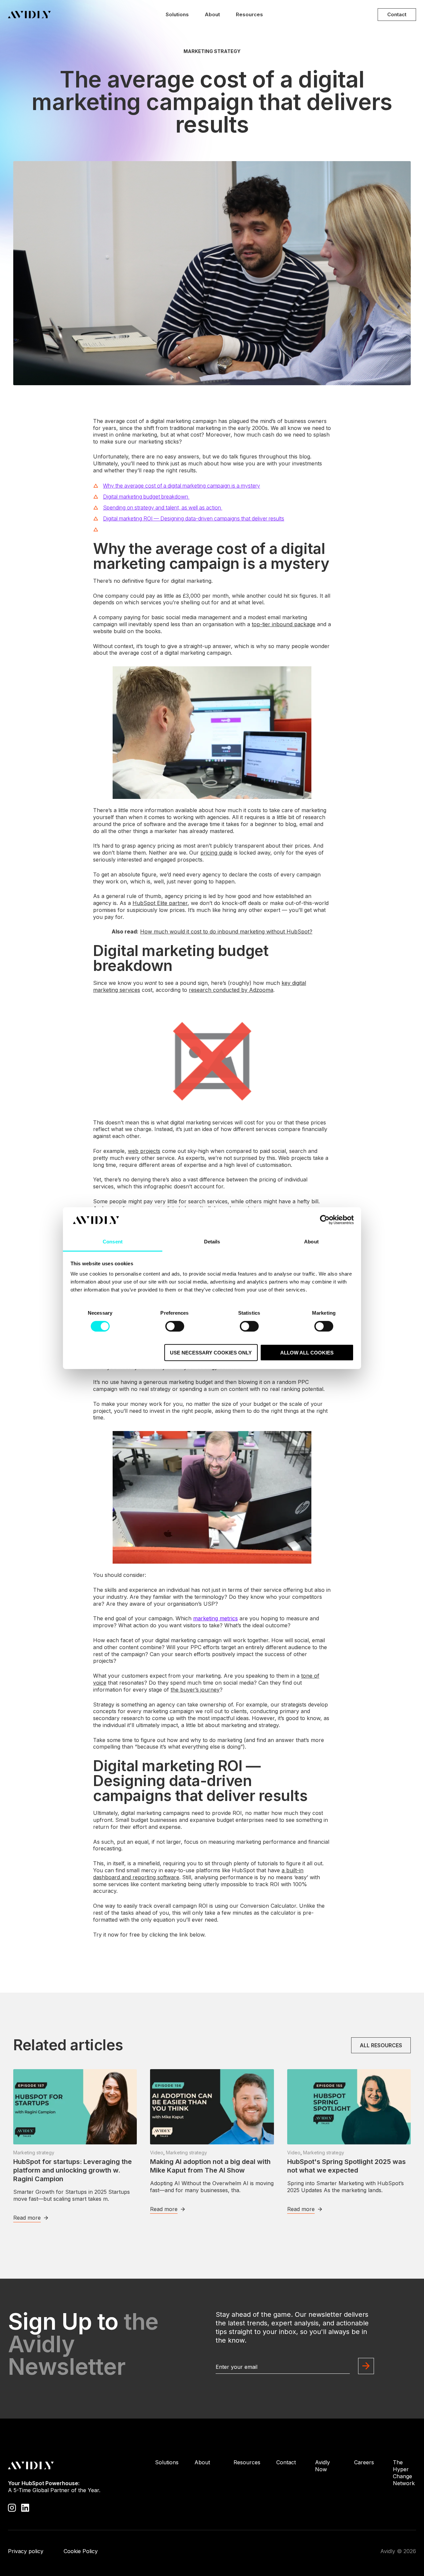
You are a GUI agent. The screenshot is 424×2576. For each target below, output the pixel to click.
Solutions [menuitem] (167, 2462)
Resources (249, 14)
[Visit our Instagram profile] (12, 2507)
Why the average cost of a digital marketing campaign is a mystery (182, 486)
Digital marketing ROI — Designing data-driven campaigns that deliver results (194, 518)
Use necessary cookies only (211, 1353)
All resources (381, 2045)
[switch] (175, 1326)
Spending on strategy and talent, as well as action (163, 508)
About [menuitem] (202, 2462)
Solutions (177, 14)
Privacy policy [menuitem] (26, 2551)
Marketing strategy (212, 51)
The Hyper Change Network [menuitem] (404, 2473)
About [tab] (311, 1242)
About (212, 14)
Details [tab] (212, 1242)
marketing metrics (215, 1618)
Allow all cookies (307, 1353)
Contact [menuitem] (286, 2462)
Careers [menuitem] (364, 2462)
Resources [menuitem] (247, 2462)
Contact (397, 14)
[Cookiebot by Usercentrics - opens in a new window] (325, 1220)
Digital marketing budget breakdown (146, 497)
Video (157, 2153)
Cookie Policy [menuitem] (81, 2551)
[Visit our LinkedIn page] (25, 2507)
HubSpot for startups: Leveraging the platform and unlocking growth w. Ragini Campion (73, 2170)
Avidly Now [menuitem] (322, 2466)
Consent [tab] (113, 1242)
